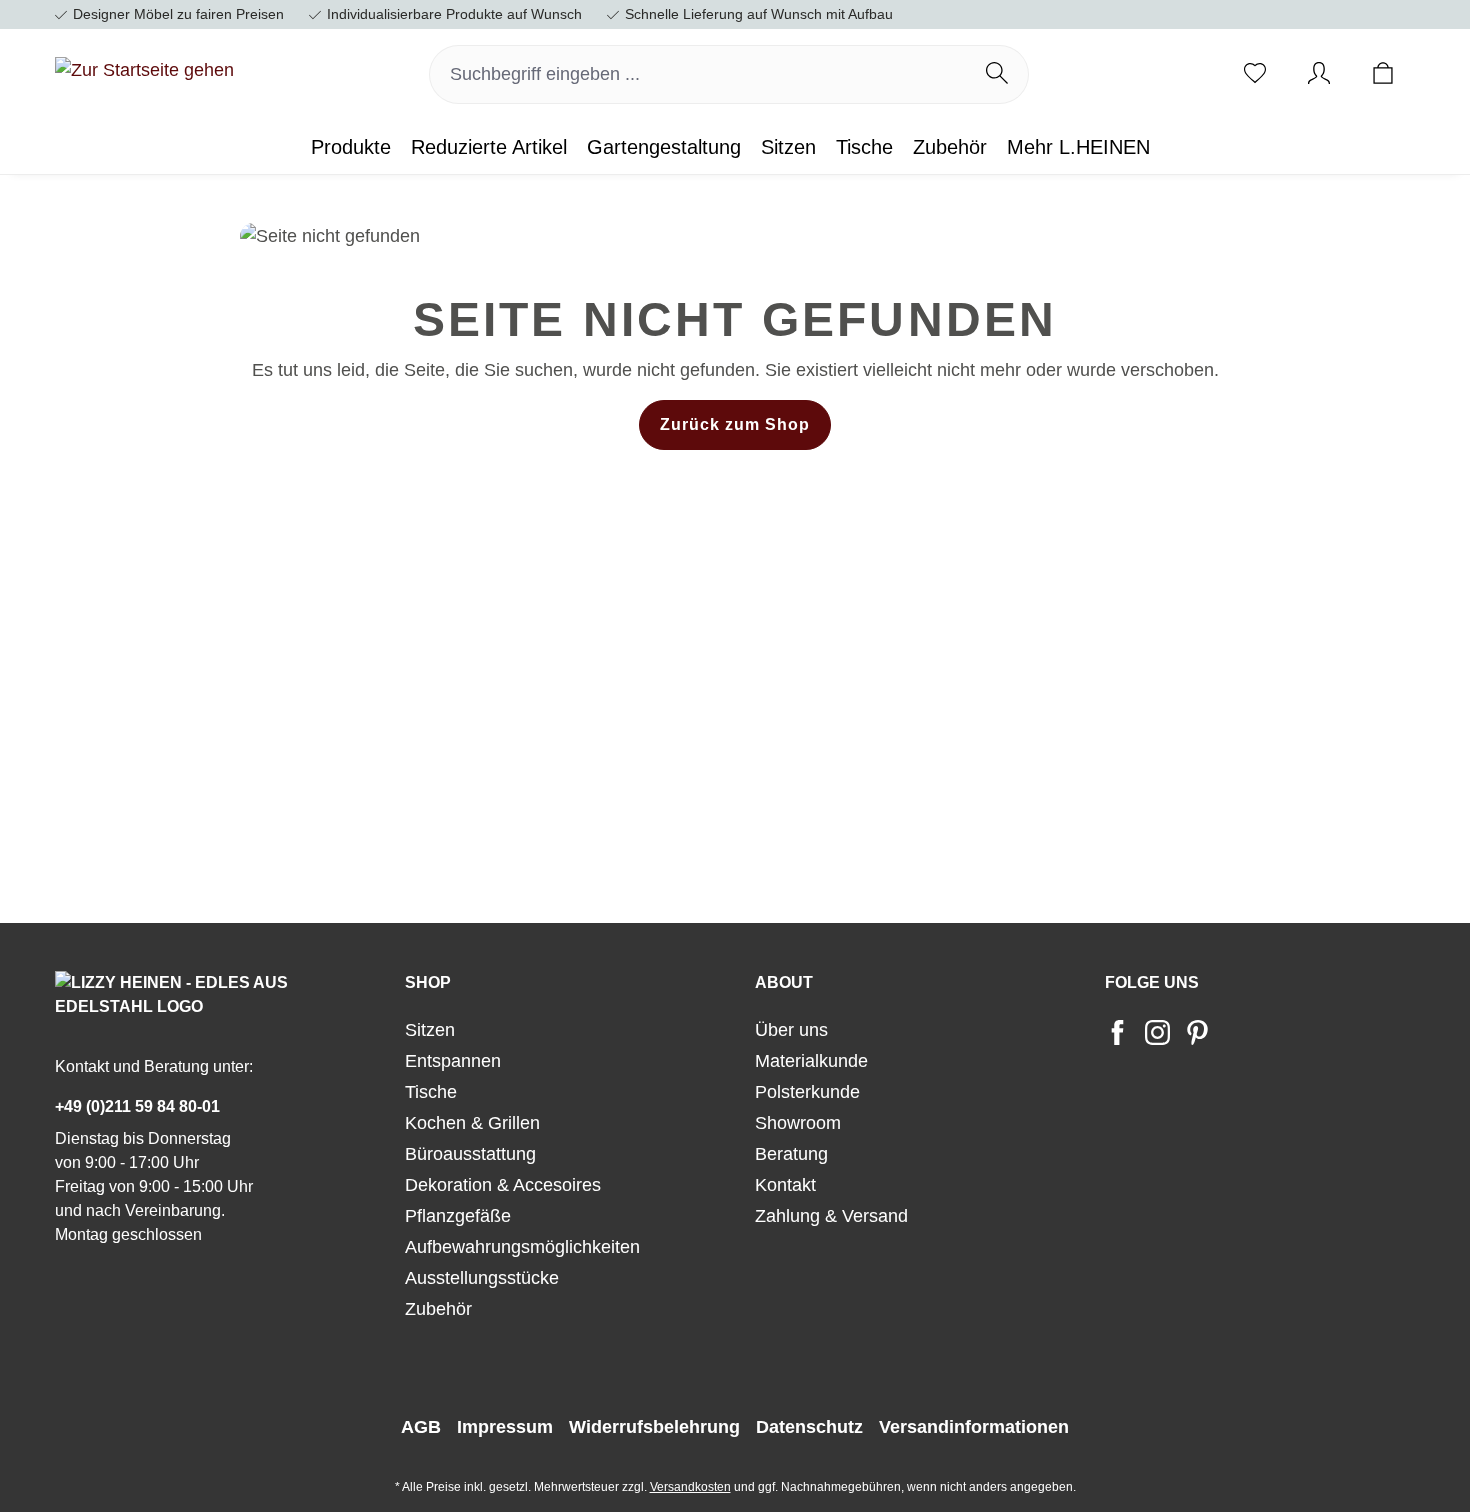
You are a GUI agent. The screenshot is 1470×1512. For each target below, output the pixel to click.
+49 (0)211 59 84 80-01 (137, 1106)
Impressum (505, 1427)
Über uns (791, 1030)
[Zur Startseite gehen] (144, 71)
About (784, 982)
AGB (421, 1427)
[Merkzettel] (1255, 74)
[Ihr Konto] (1319, 74)
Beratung (791, 1154)
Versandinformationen (974, 1427)
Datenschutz (809, 1427)
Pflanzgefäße (458, 1216)
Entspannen (453, 1061)
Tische (431, 1092)
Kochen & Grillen (472, 1123)
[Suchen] (997, 74)
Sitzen (430, 1030)
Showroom (798, 1123)
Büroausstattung (470, 1154)
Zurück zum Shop (735, 424)
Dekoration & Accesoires (503, 1185)
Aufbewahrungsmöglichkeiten (522, 1247)
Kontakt (785, 1185)
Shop (428, 982)
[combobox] (698, 74)
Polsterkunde (807, 1092)
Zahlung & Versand (831, 1216)
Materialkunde (811, 1061)
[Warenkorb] (1383, 74)
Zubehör (438, 1309)
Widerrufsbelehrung (654, 1427)
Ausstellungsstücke (482, 1278)
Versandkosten (690, 1487)
